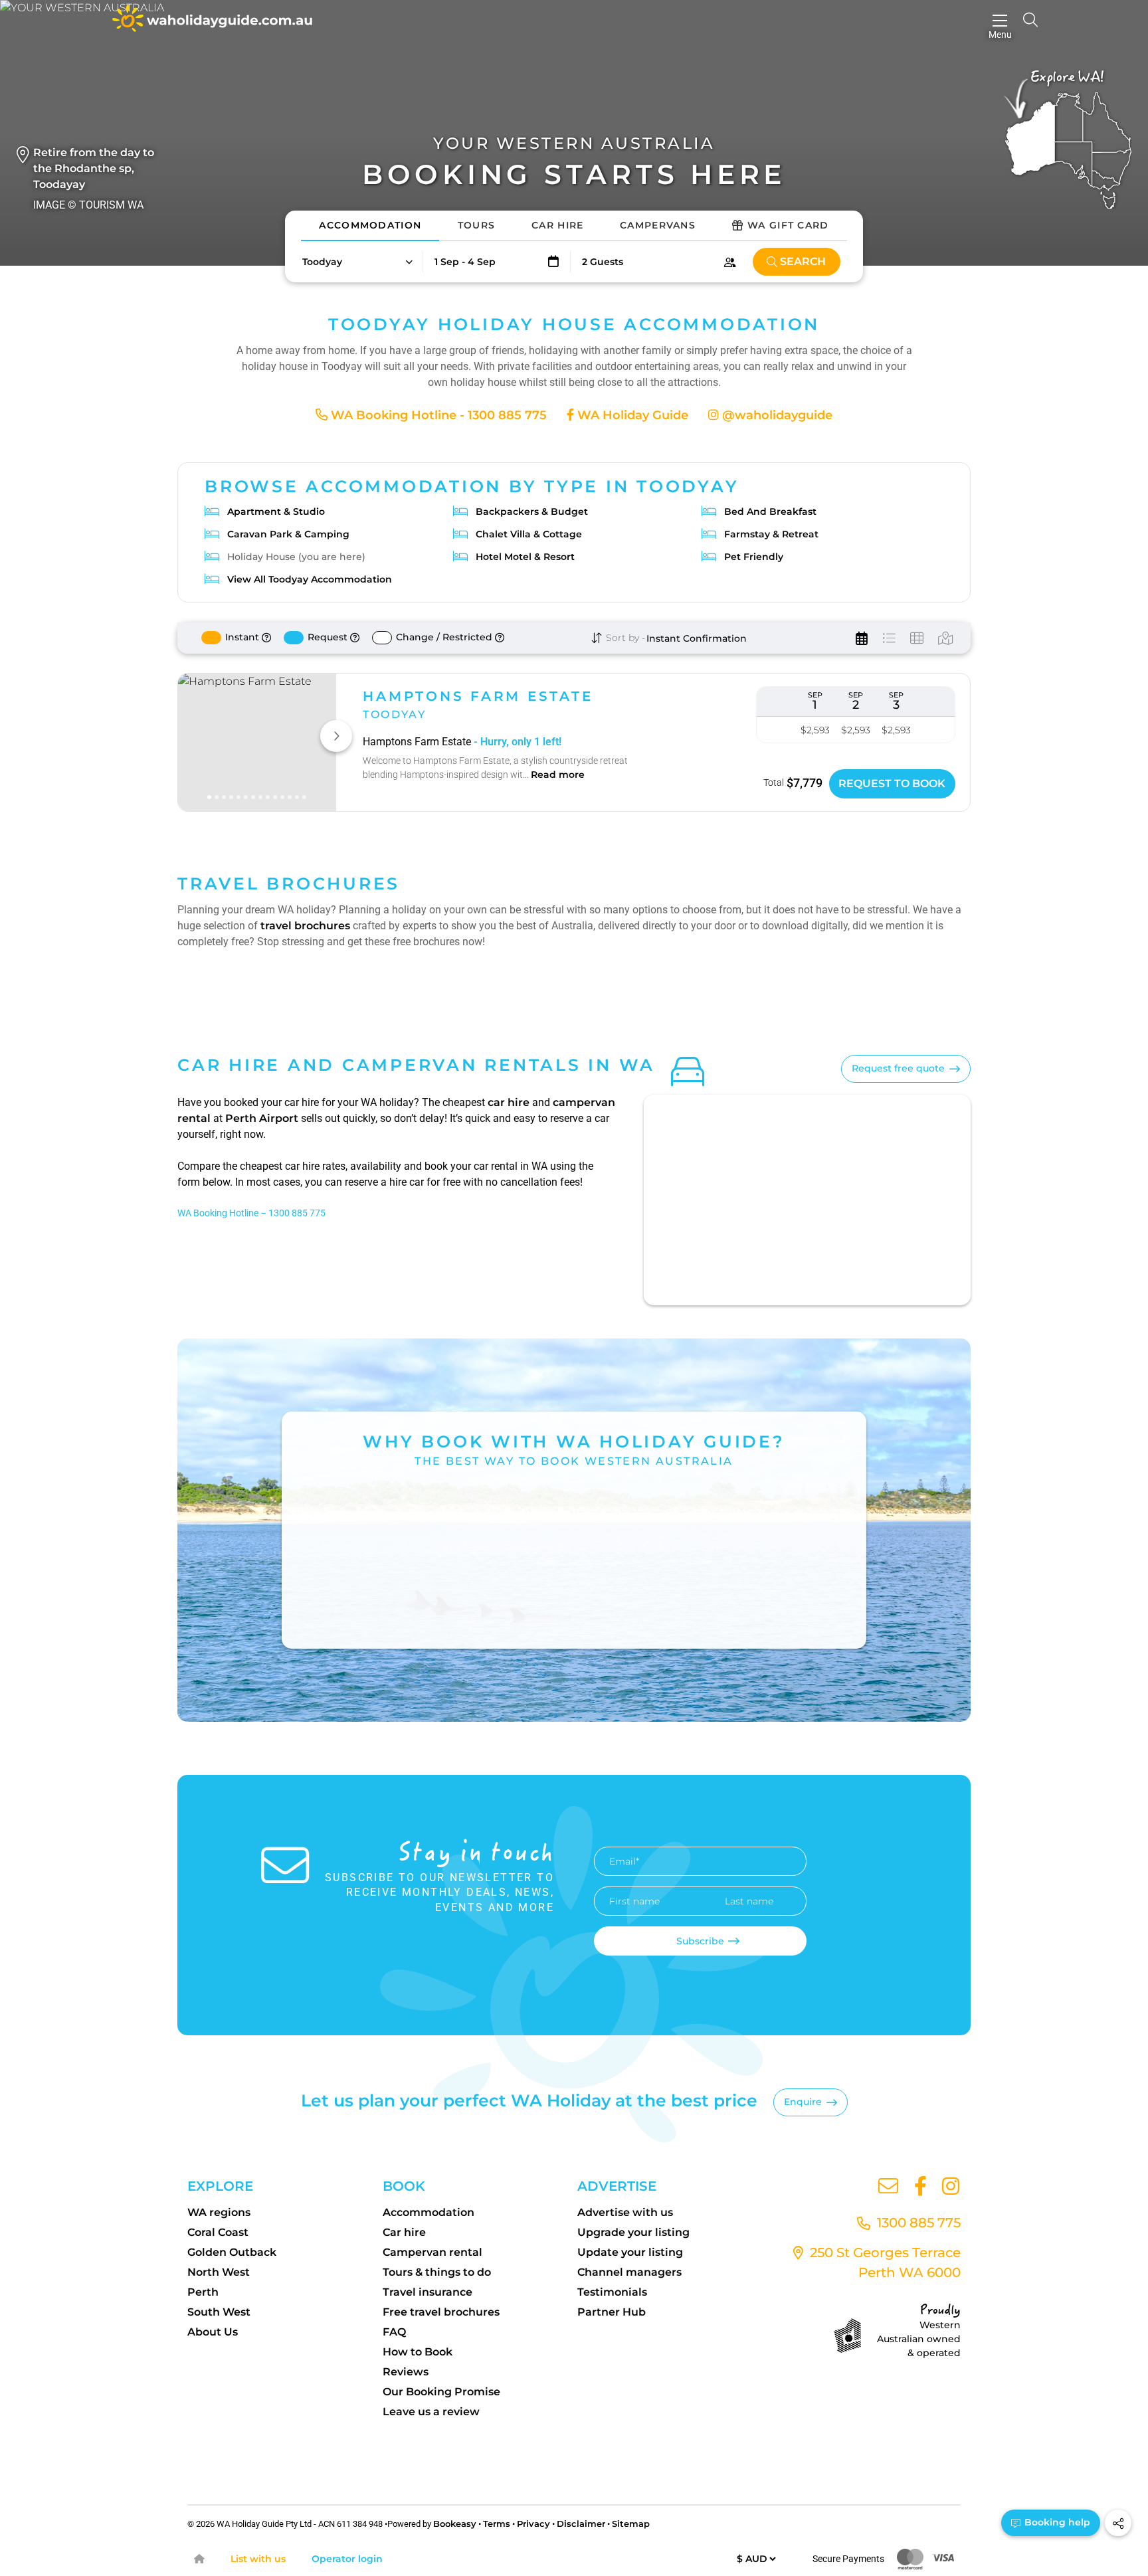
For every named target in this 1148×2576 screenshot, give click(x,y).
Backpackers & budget (532, 511)
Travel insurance (428, 2292)
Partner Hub (612, 2312)
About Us (213, 2332)
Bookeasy (455, 2524)
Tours (477, 225)
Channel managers (629, 2272)
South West (219, 2312)
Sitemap (631, 2524)
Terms (497, 2524)
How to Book (418, 2352)
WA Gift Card (788, 225)
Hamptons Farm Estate (478, 696)
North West (219, 2272)
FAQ (394, 2332)
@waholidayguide (776, 415)
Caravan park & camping (288, 534)
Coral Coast (218, 2232)
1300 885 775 (917, 2223)
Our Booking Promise (441, 2392)
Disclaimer (581, 2524)
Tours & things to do (437, 2272)
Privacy (533, 2524)
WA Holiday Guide (631, 415)
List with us (258, 2559)
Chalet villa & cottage (529, 534)
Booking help (1056, 2522)
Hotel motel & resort (525, 557)
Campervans (658, 225)
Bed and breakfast (770, 511)
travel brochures (305, 926)
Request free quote (898, 1068)
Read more (558, 775)
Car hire (404, 2232)
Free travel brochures (441, 2312)
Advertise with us (625, 2212)
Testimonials (612, 2292)
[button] (357, 262)
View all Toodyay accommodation (310, 579)
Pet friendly (754, 557)
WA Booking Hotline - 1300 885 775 (437, 415)
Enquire (803, 2102)
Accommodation (370, 225)
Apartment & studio (276, 511)
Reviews (406, 2372)
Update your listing (630, 2252)
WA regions (219, 2212)
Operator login (347, 2559)
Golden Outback (232, 2252)
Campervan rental (432, 2252)
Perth (203, 2292)
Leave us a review (431, 2412)
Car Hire (557, 225)
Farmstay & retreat (771, 534)
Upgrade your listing (633, 2232)
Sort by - (624, 638)
